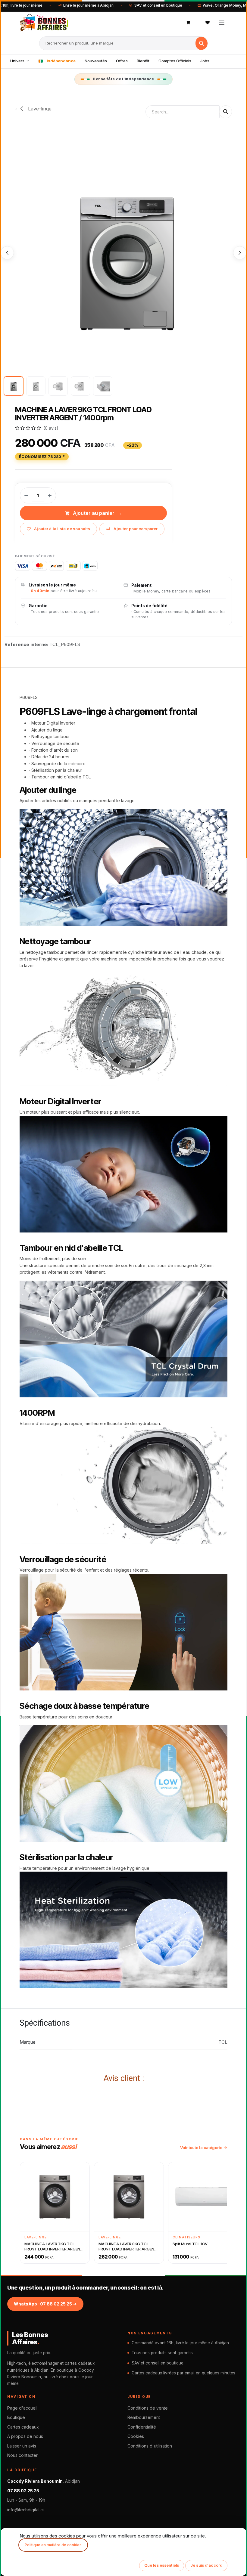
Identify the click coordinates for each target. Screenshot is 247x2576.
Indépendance (61, 61)
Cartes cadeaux (23, 2427)
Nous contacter (22, 2455)
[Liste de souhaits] (208, 23)
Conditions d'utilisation (150, 2446)
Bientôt (143, 61)
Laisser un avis (22, 2446)
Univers (17, 61)
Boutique (16, 2417)
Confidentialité (142, 2427)
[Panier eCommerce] (188, 23)
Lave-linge (39, 109)
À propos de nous (25, 2436)
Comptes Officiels (175, 61)
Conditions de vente (148, 2408)
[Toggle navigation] (222, 22)
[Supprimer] (26, 496)
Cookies (136, 2436)
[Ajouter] (50, 496)
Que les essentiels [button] (162, 2565)
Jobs (205, 61)
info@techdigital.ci (25, 2510)
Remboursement (144, 2417)
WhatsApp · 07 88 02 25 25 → (45, 2304)
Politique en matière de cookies (53, 2545)
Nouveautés (96, 61)
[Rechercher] (202, 43)
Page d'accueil (22, 2408)
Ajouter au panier (94, 513)
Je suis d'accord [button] (206, 2565)
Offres (122, 61)
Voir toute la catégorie (201, 2148)
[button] (7, 253)
